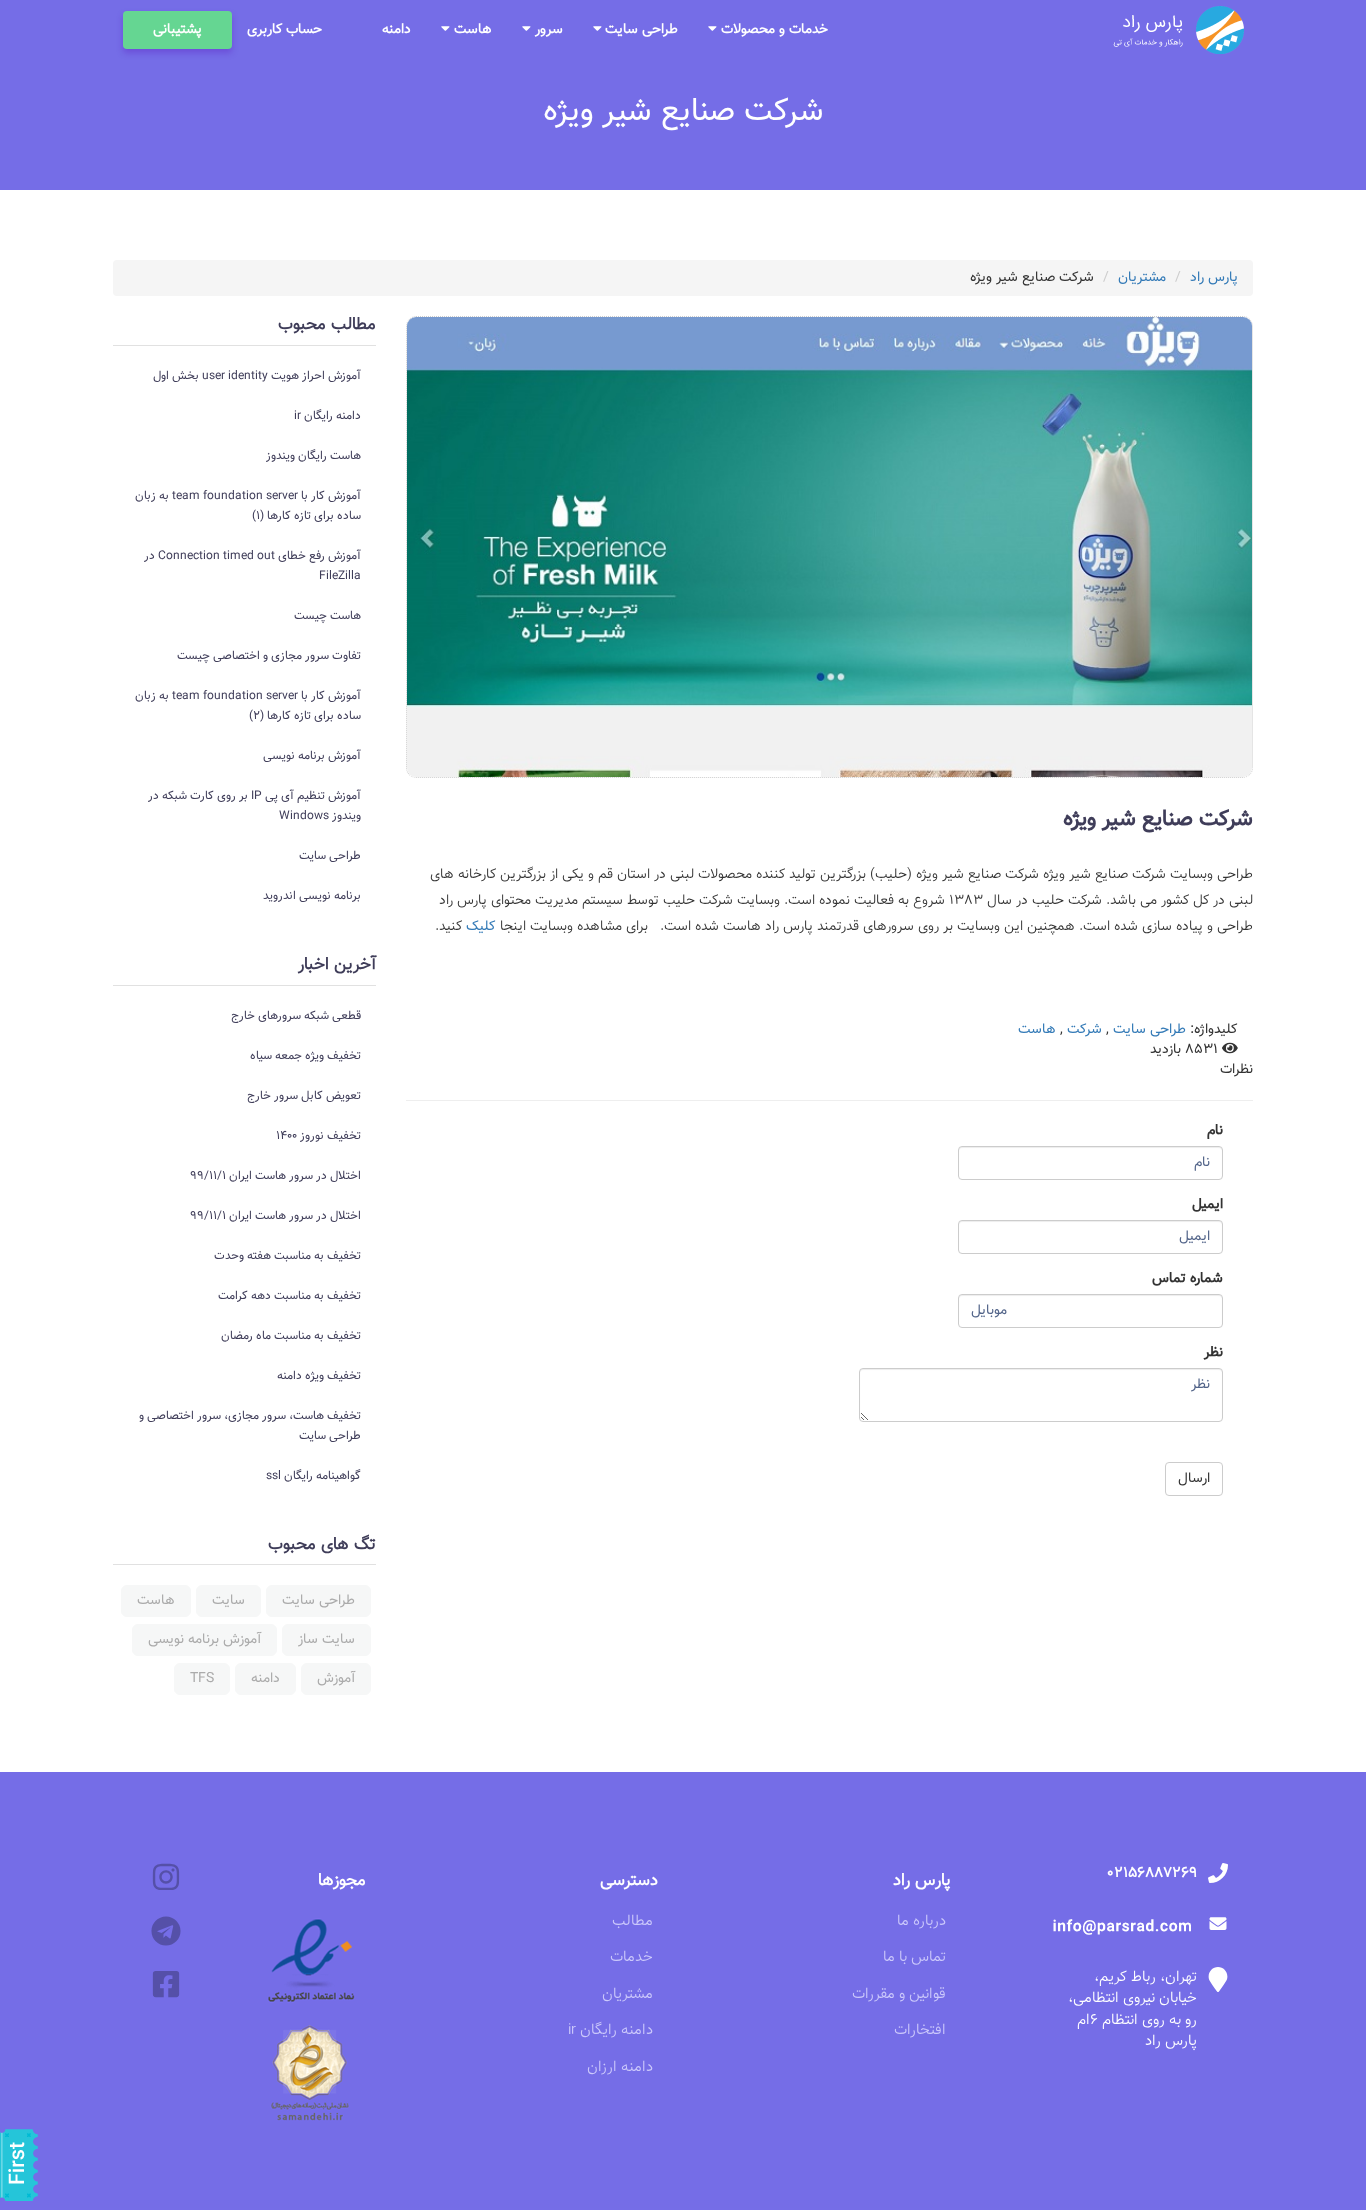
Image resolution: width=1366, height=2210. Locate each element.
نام (1215, 1131)
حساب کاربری (284, 30)
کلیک (479, 927)
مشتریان (1142, 278)
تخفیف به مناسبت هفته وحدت (287, 1256)
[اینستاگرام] (166, 1878)
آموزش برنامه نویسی (312, 756)
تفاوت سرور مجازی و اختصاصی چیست (269, 656)
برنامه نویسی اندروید (312, 896)
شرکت (1084, 1030)
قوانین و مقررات (899, 1994)
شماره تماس (1187, 1279)
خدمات (631, 1957)
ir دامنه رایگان (610, 2030)
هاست (471, 30)
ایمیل (1207, 1205)
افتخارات (920, 2030)
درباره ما (921, 1921)
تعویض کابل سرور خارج (304, 1096)
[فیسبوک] (166, 1985)
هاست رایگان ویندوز (313, 456)
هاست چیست (327, 616)
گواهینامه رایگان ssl (313, 1476)
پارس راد (1214, 278)
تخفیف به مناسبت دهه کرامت (289, 1296)
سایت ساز (326, 1640)
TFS (202, 1679)
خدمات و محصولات (772, 30)
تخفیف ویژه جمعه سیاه (305, 1056)
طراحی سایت (639, 30)
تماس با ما (914, 1957)
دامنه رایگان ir (327, 416)
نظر (1213, 1353)
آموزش (336, 1679)
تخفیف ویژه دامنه (319, 1376)
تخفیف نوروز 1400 (318, 1136)
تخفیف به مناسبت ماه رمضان (291, 1336)
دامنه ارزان (620, 2067)
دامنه (396, 30)
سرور (547, 30)
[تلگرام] (166, 1932)
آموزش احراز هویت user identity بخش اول (257, 376)
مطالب (632, 1921)
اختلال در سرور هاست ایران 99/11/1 (275, 1176)
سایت (228, 1601)
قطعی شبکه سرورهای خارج (296, 1016)
